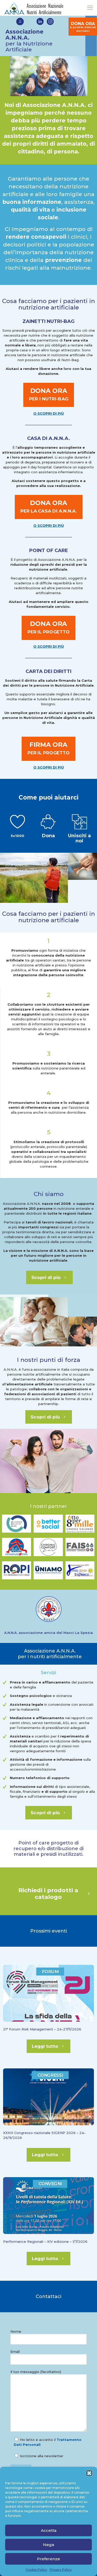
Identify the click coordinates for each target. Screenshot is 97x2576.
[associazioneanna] (35, 8)
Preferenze (48, 2559)
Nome (16, 2331)
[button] (89, 2473)
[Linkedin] (40, 22)
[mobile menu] (90, 8)
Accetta (49, 2530)
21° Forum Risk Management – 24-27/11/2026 (42, 2029)
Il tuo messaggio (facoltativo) (36, 2372)
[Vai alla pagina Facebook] (20, 22)
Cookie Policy (36, 2570)
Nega (48, 2545)
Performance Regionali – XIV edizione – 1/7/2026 (45, 2241)
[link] (17, 1524)
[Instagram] (50, 22)
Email (15, 2352)
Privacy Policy (61, 2570)
